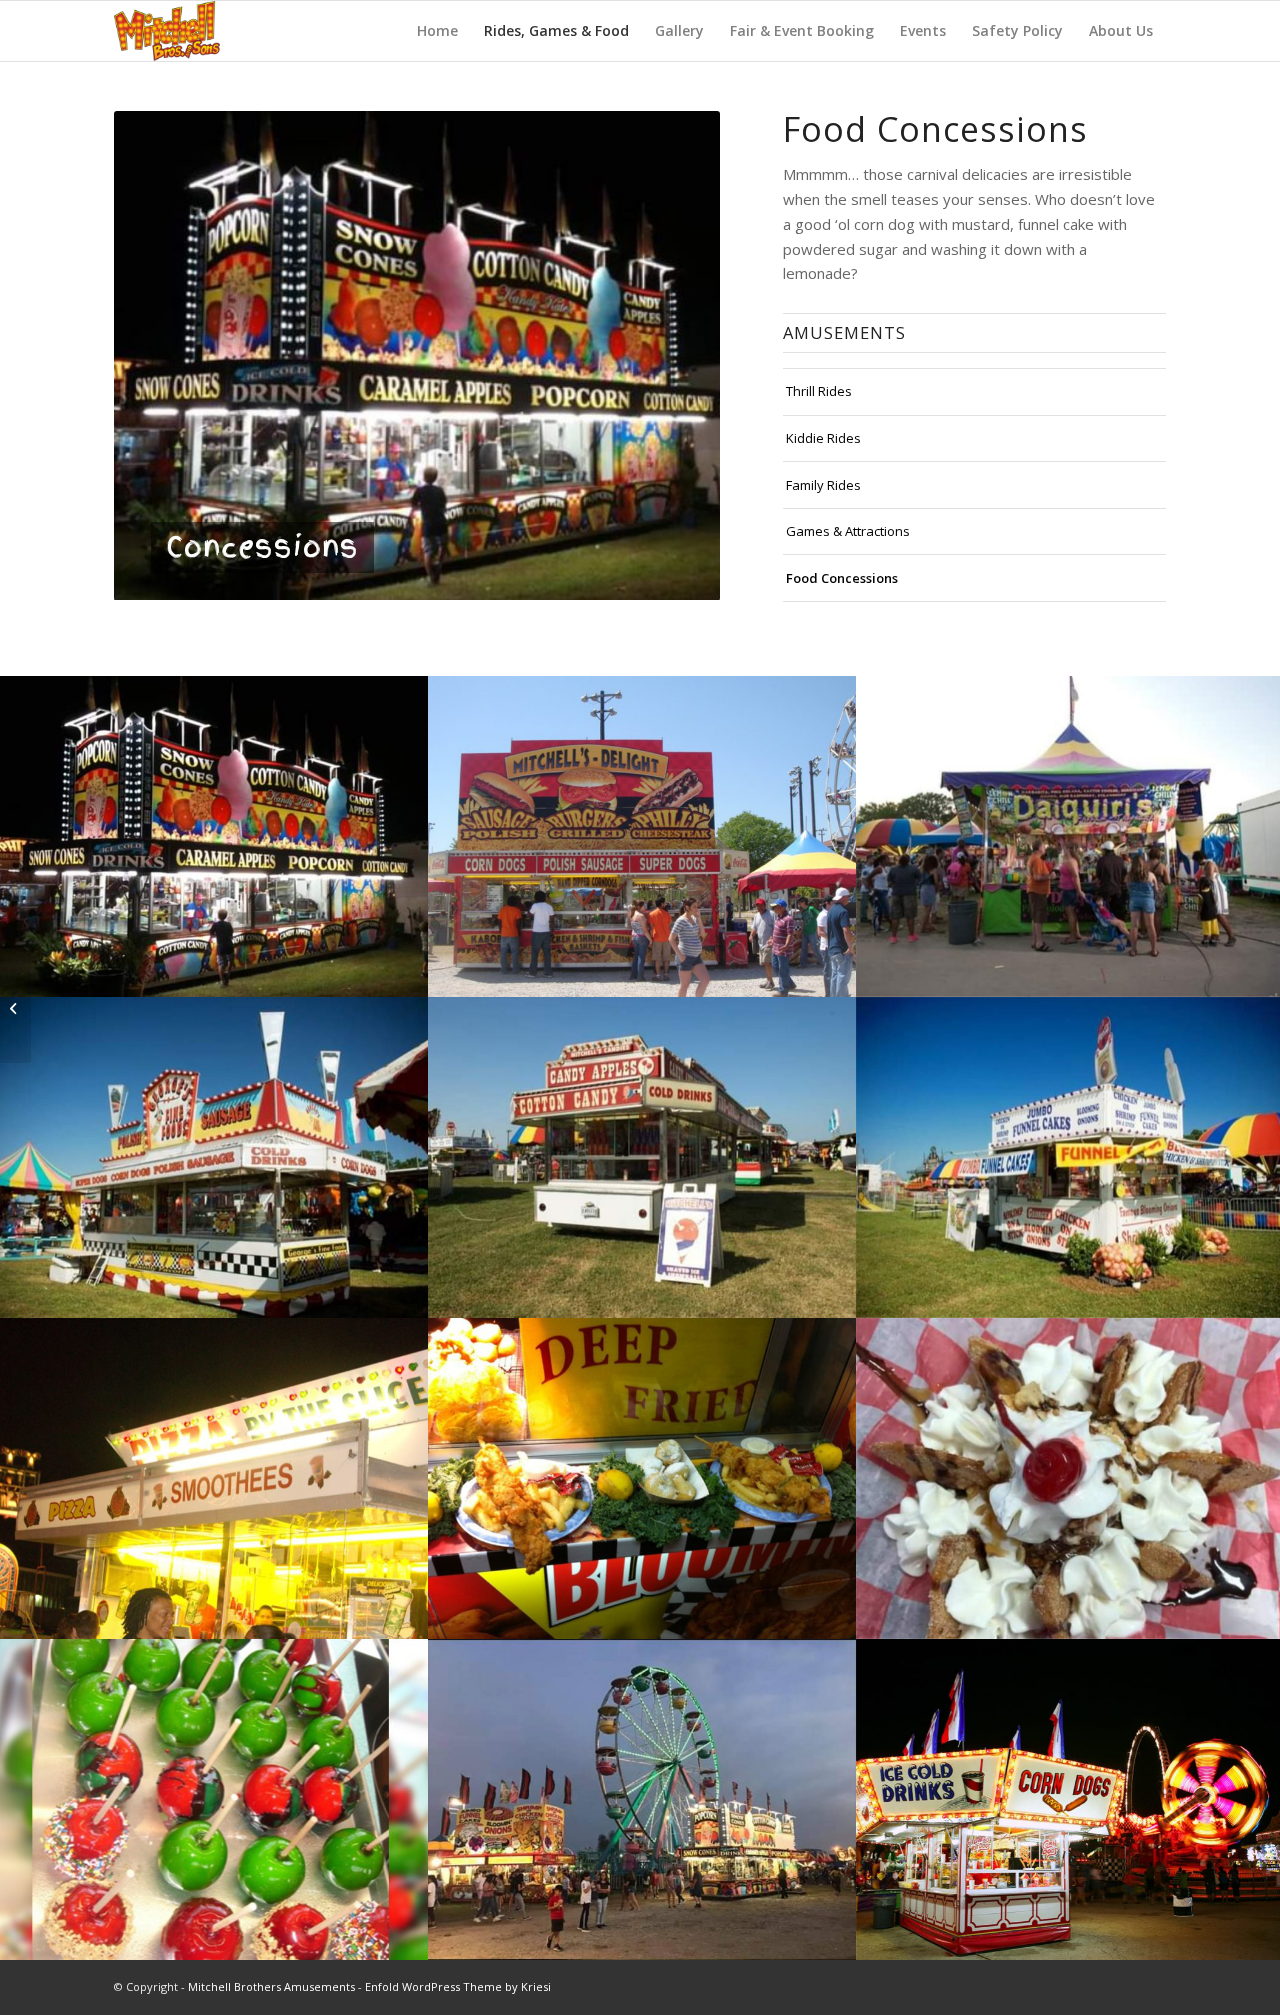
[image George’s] (214, 1157)
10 (489, 578)
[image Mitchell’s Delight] (642, 836)
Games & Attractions (848, 531)
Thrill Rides (819, 391)
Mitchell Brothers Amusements (271, 1986)
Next (700, 356)
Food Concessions (842, 578)
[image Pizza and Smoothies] (214, 1478)
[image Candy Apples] (214, 1799)
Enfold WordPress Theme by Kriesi (458, 1986)
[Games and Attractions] (15, 1008)
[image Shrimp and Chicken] (642, 1478)
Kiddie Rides (823, 438)
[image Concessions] (214, 836)
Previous (134, 356)
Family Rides (823, 485)
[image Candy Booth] (642, 1157)
